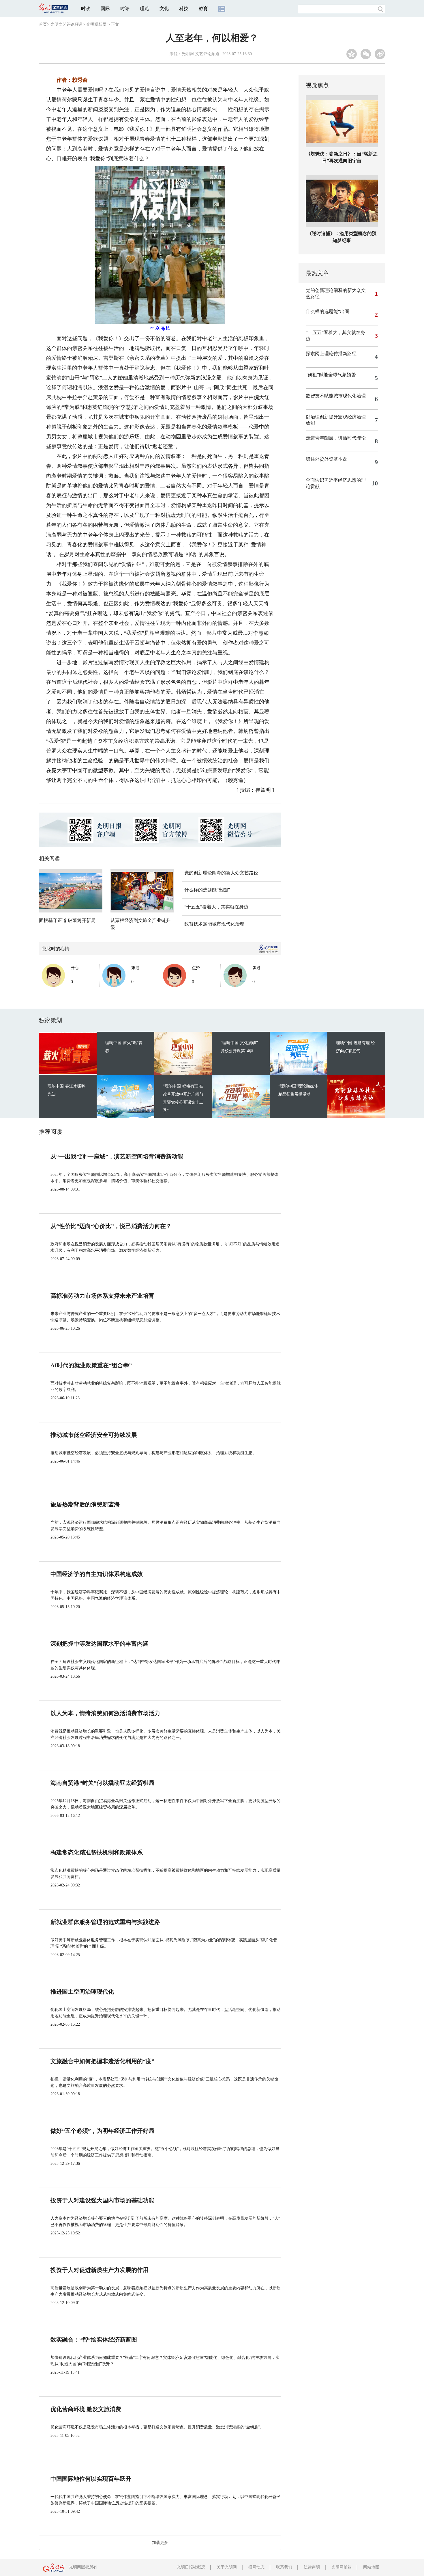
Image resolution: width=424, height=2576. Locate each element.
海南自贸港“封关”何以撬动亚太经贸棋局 (102, 1783)
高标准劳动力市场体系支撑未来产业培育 (102, 1296)
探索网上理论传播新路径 (331, 354)
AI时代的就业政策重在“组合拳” (91, 1365)
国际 (105, 9)
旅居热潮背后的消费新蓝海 (85, 1504)
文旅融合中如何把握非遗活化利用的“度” (102, 2061)
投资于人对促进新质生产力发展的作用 (100, 2270)
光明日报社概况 (191, 2567)
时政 (86, 9)
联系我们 (284, 2567)
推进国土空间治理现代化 (82, 1992)
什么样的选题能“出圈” (207, 890)
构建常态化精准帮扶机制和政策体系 (97, 1852)
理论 (145, 9)
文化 (164, 9)
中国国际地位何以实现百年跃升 (91, 2479)
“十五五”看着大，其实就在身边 (216, 907)
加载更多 (160, 2543)
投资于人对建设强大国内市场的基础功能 (102, 2200)
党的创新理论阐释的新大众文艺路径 (221, 873)
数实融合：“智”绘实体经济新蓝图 (94, 2340)
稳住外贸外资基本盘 (327, 459)
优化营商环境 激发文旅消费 (86, 2409)
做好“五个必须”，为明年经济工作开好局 (102, 2131)
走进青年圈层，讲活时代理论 (336, 438)
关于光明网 (227, 2567)
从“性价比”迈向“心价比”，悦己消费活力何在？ (111, 1226)
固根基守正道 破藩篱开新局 (67, 920)
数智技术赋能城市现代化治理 (214, 924)
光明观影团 (96, 24)
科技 (184, 9)
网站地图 (371, 2567)
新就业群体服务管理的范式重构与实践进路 (105, 1922)
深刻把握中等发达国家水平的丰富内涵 (100, 1644)
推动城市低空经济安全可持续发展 (94, 1435)
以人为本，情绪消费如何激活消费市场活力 (105, 1713)
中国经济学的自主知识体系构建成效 (97, 1574)
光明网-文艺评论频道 (201, 54)
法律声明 (312, 2567)
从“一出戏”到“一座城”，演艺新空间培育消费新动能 (117, 1156)
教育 (203, 9)
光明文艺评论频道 (67, 24)
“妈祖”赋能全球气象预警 (331, 375)
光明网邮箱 (342, 2567)
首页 (43, 24)
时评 (125, 9)
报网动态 (256, 2567)
